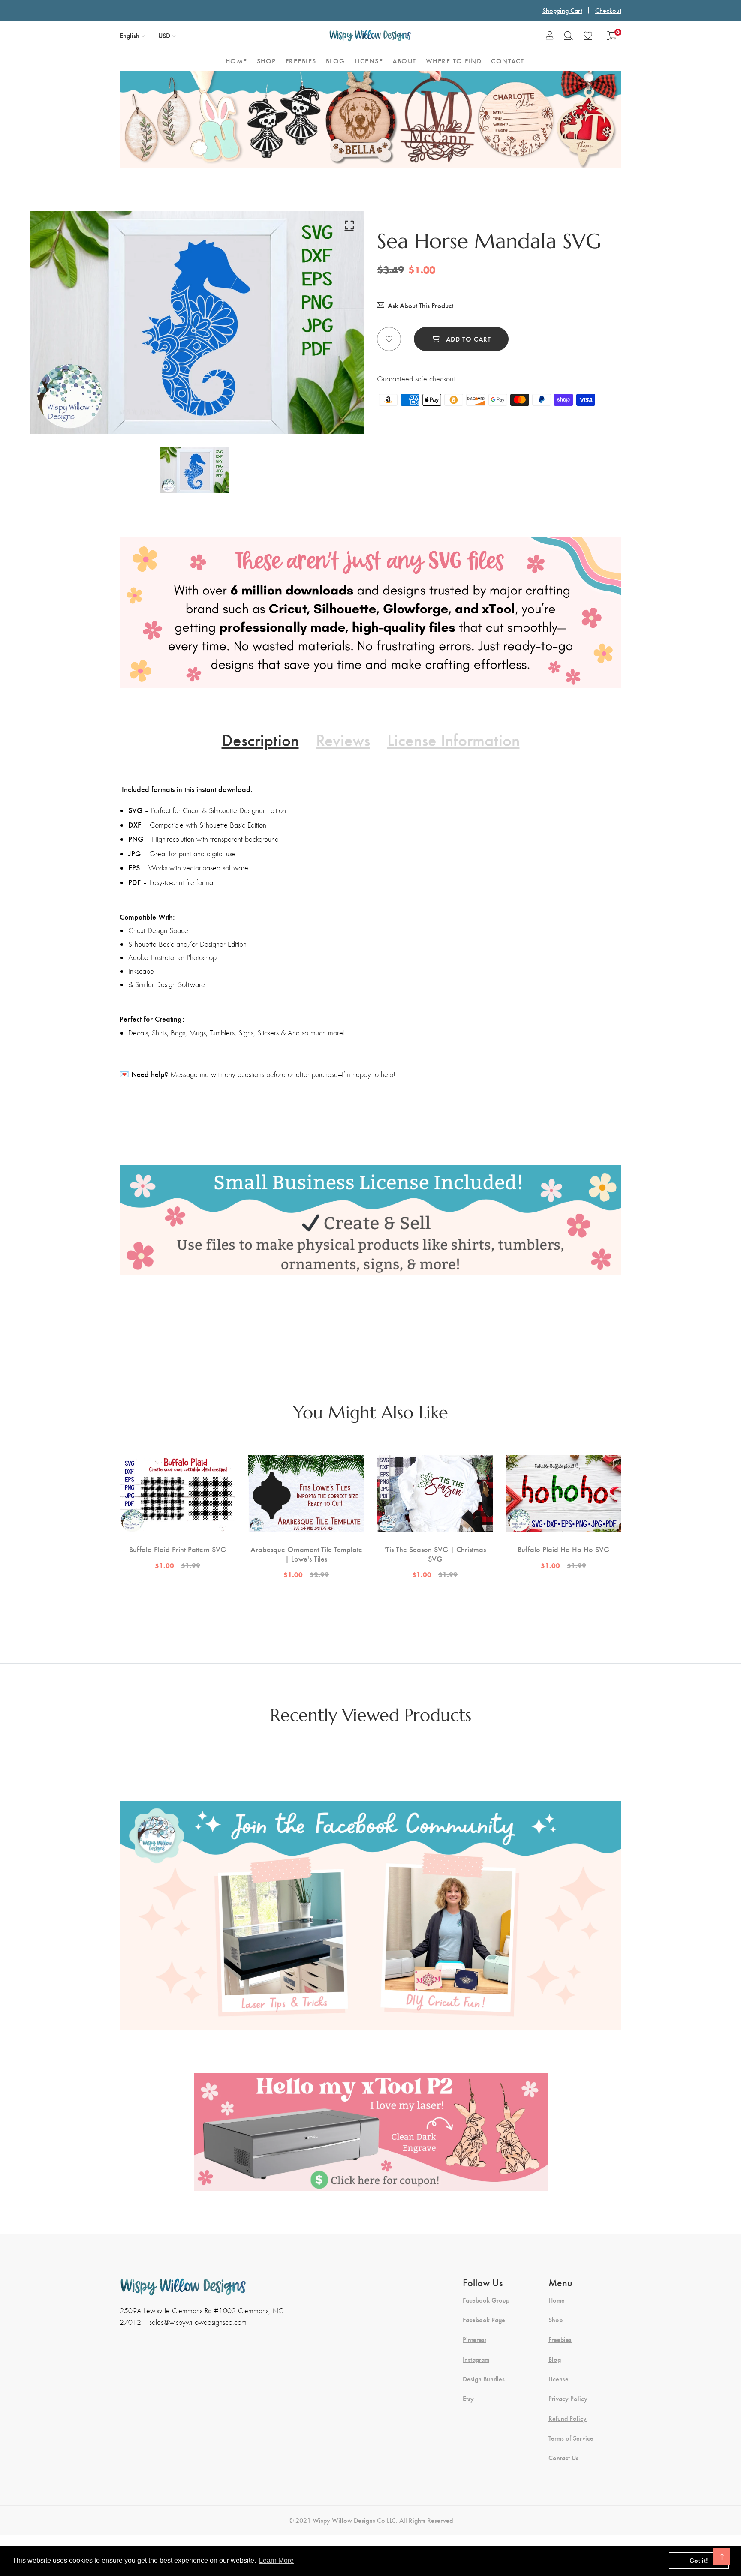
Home (557, 2300)
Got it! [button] (699, 2561)
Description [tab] (260, 739)
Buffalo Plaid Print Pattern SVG (178, 1549)
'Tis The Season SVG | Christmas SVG (435, 1554)
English (130, 35)
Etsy (468, 2399)
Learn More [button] (276, 2560)
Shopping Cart (562, 10)
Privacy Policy (568, 2399)
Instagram (476, 2359)
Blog (555, 2359)
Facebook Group (486, 2300)
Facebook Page (484, 2320)
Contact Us (563, 2458)
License (559, 2379)
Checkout (608, 10)
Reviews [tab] (343, 739)
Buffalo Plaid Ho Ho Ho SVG (563, 1549)
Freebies (560, 2339)
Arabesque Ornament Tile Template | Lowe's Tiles (306, 1554)
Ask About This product (420, 305)
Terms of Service (571, 2438)
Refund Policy (568, 2418)
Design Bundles (484, 2379)
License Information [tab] (453, 739)
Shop (556, 2320)
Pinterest (474, 2339)
